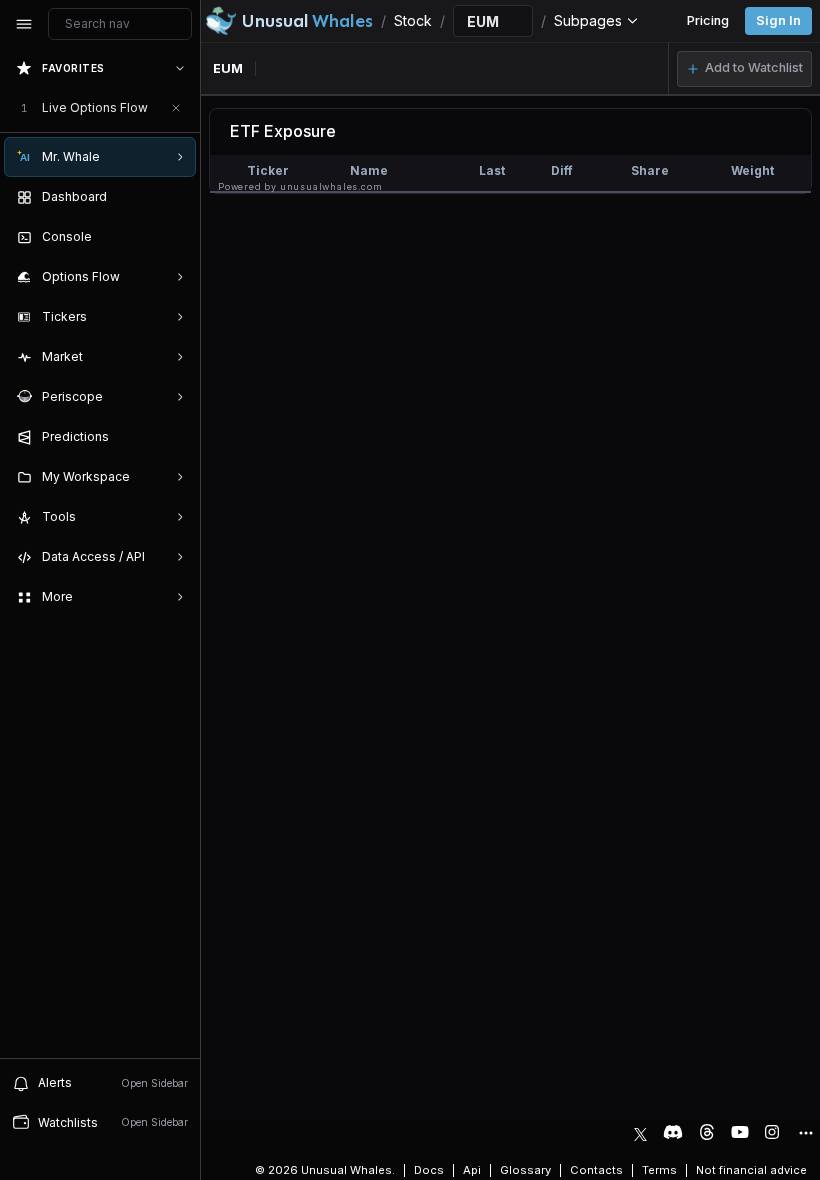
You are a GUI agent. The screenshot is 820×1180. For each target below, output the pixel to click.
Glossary (525, 1170)
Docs (429, 1170)
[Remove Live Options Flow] (176, 108)
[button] (744, 69)
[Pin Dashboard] (176, 197)
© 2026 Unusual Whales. (325, 1170)
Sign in (778, 20)
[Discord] (673, 1132)
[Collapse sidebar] (24, 24)
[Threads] (707, 1132)
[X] (640, 1132)
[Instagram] (772, 1132)
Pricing (708, 20)
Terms (659, 1170)
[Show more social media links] (805, 1133)
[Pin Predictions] (176, 437)
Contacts (596, 1170)
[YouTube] (740, 1132)
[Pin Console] (176, 237)
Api (472, 1170)
